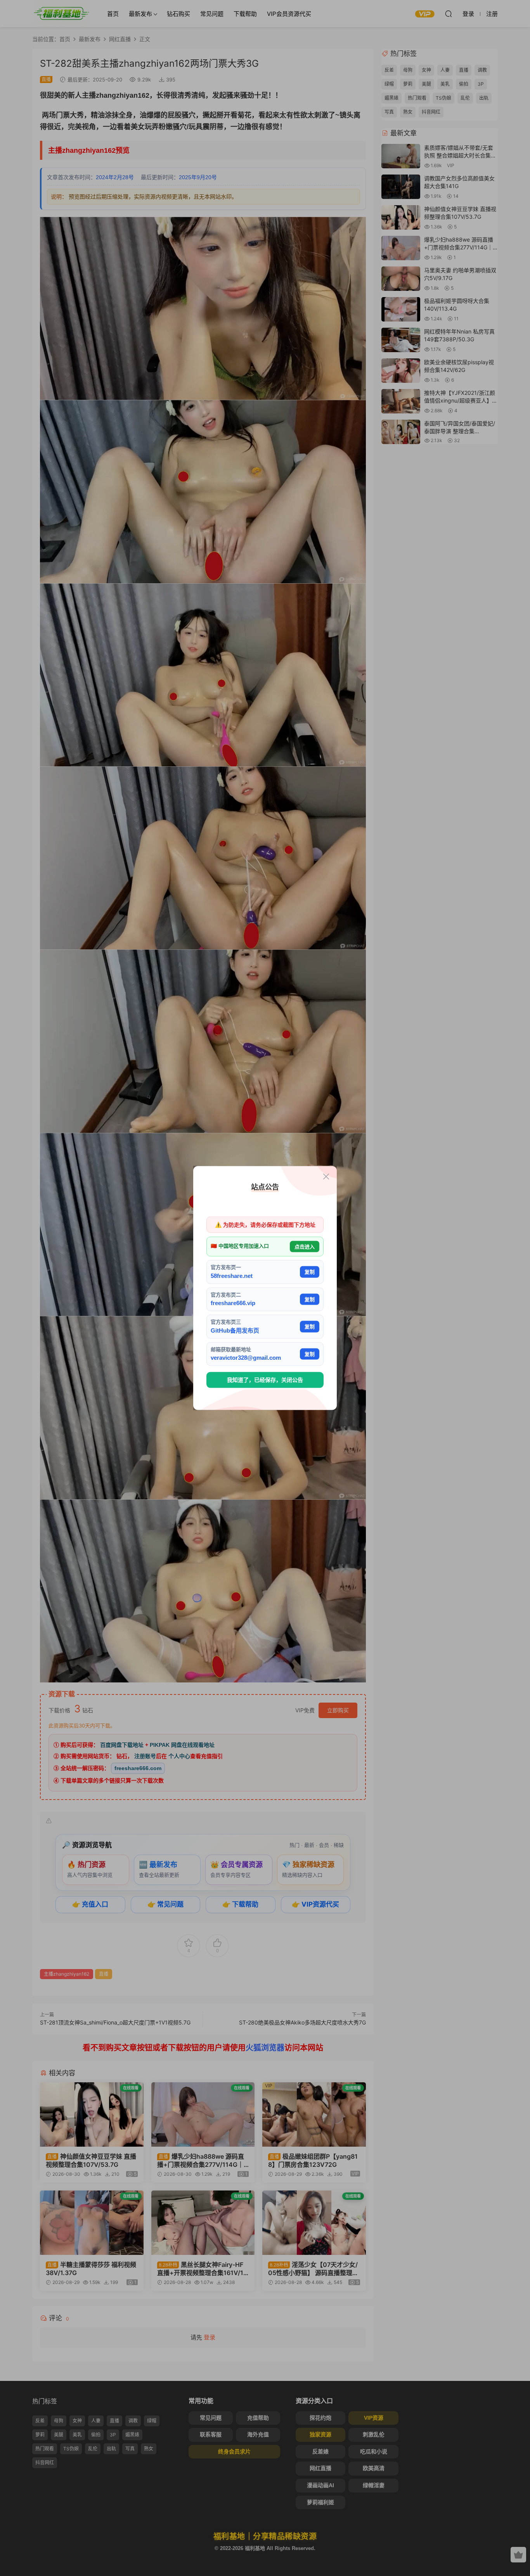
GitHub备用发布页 (235, 1330)
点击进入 (305, 1246)
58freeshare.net (232, 1275)
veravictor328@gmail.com (246, 1358)
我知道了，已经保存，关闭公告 (265, 1380)
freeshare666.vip (233, 1303)
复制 (310, 1272)
